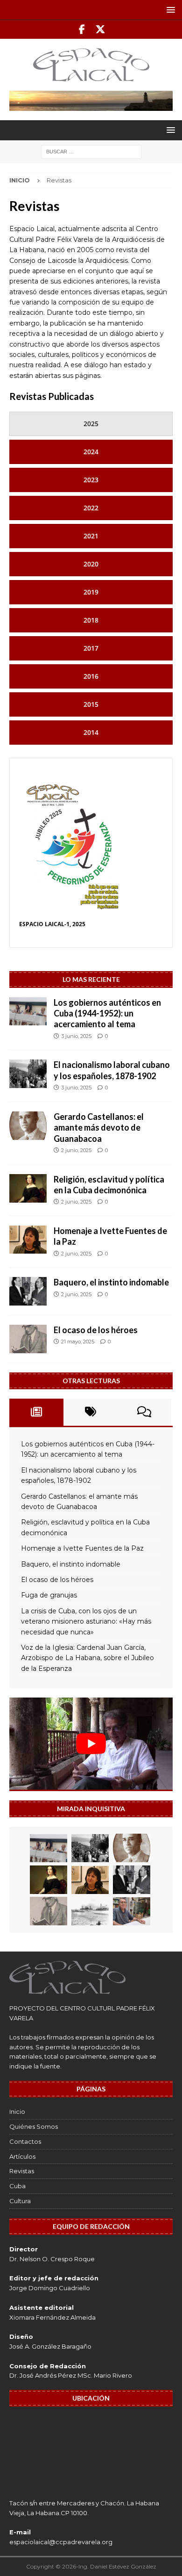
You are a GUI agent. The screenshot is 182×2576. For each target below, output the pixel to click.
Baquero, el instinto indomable (111, 1282)
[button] (169, 10)
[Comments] (144, 1412)
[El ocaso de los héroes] (28, 1339)
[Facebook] (82, 29)
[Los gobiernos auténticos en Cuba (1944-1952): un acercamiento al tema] (28, 1011)
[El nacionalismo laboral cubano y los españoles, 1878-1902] (28, 1074)
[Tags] (91, 1412)
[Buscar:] (91, 151)
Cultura (20, 2201)
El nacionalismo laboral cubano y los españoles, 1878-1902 (112, 1070)
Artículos (22, 2156)
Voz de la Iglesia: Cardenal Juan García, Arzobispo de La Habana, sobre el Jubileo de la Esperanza (87, 1658)
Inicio (17, 2112)
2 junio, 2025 (76, 1150)
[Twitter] (100, 29)
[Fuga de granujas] (90, 1911)
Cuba (17, 2186)
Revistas (22, 2171)
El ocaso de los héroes (96, 1330)
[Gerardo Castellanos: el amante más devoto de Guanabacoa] (28, 1126)
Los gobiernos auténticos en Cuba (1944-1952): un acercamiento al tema (107, 1013)
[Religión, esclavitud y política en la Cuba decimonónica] (28, 1188)
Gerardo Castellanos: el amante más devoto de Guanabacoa (99, 1128)
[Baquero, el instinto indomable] (28, 1291)
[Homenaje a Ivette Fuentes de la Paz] (28, 1240)
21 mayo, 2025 (78, 1342)
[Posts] (36, 1412)
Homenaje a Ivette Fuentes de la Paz (82, 1548)
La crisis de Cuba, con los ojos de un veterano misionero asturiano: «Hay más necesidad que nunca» (86, 1622)
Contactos (25, 2141)
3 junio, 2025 (76, 1036)
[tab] (91, 424)
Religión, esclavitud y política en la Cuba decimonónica (109, 1185)
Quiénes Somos (34, 2126)
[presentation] (91, 424)
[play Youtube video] (91, 1744)
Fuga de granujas (49, 1595)
